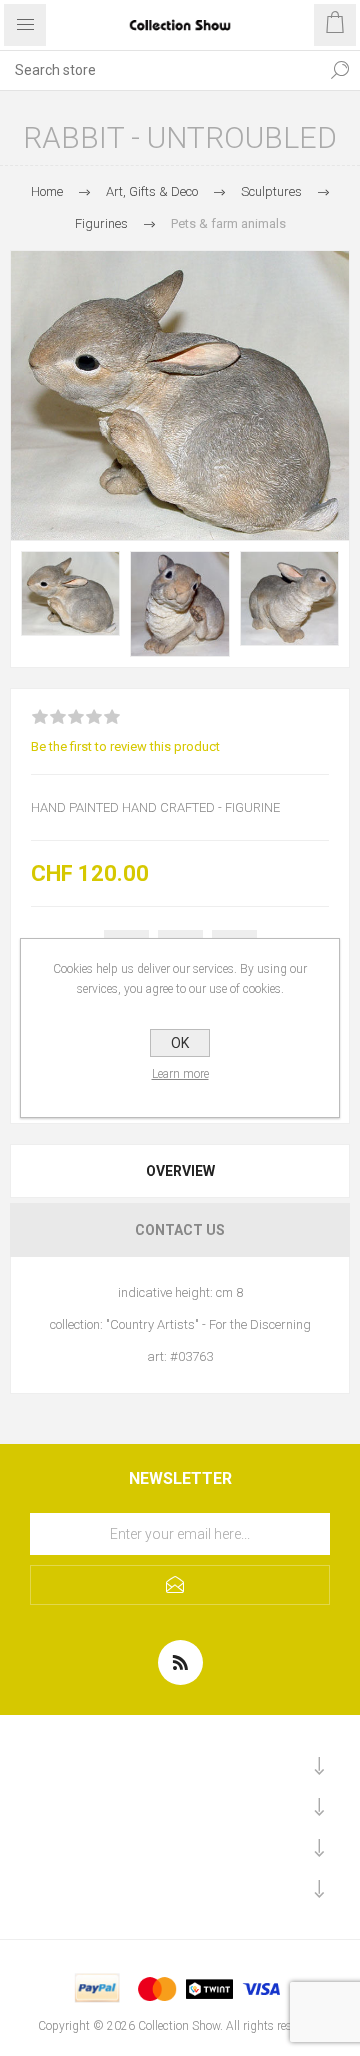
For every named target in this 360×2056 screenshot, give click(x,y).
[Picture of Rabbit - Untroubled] (70, 593)
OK (180, 1043)
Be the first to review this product (125, 746)
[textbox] (160, 70)
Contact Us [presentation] (180, 1230)
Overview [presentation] (180, 1171)
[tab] (180, 1171)
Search (340, 70)
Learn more (180, 1074)
